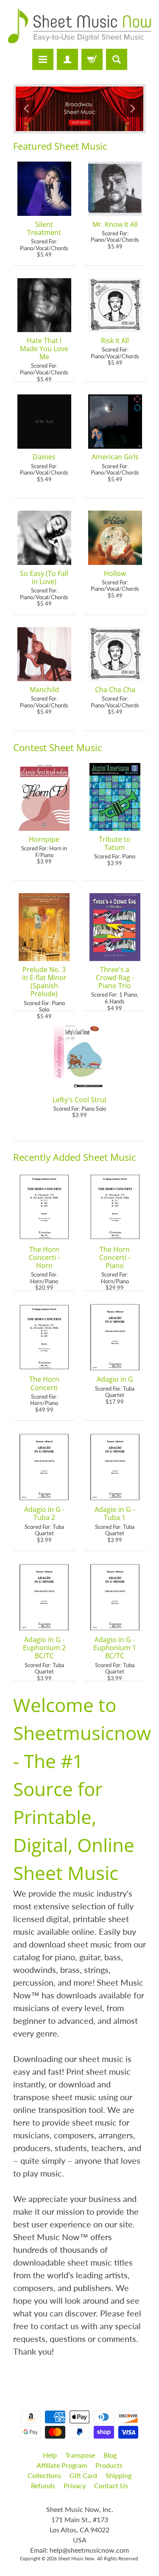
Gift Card (83, 2475)
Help (50, 2455)
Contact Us (111, 2485)
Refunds (43, 2485)
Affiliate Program (62, 2465)
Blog (110, 2455)
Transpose (80, 2455)
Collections (44, 2475)
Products (109, 2465)
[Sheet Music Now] (79, 26)
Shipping (119, 2475)
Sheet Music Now (76, 2558)
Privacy (75, 2485)
